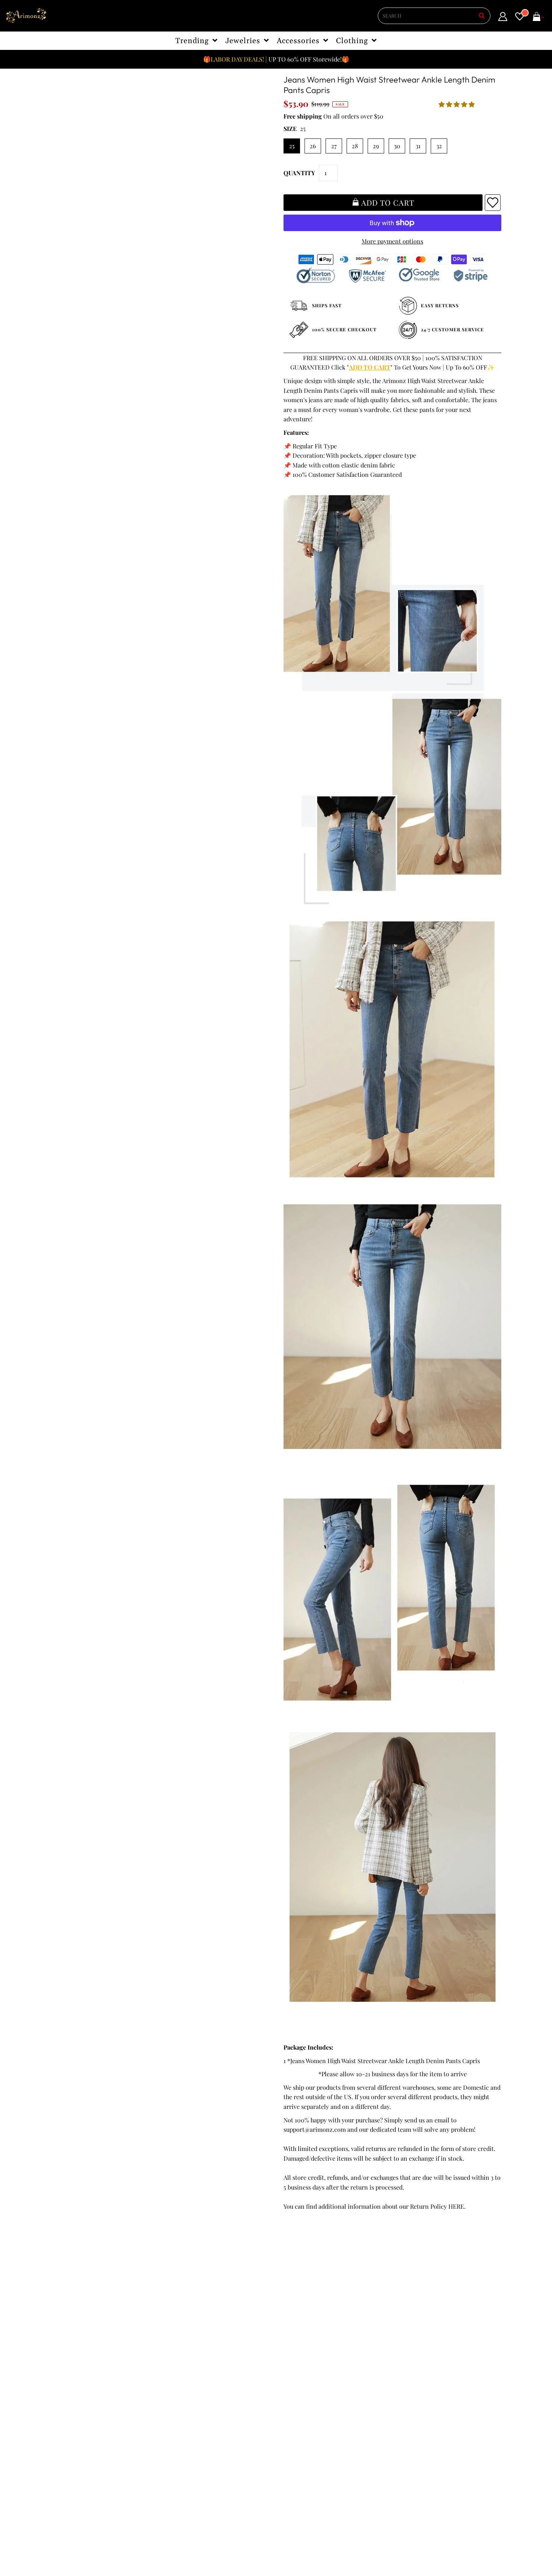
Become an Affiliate (194, 2364)
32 (439, 146)
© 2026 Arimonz (73, 2539)
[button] (457, 104)
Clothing (352, 41)
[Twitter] (308, 2377)
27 (334, 146)
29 (376, 146)
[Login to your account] (503, 18)
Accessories (298, 41)
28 (355, 146)
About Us (180, 2336)
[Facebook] (287, 2376)
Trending (192, 41)
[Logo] (26, 16)
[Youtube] (351, 2376)
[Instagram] (287, 2391)
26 (313, 146)
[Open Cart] (537, 18)
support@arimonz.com (315, 2129)
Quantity (299, 173)
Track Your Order (79, 2316)
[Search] (482, 16)
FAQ (174, 2345)
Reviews (66, 2364)
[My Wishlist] (520, 18)
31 (418, 146)
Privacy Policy (75, 2336)
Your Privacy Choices (84, 2393)
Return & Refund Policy (87, 2345)
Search (65, 2374)
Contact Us (71, 2384)
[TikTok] (307, 2391)
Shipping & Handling (84, 2355)
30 (397, 146)
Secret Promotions (194, 2326)
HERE (456, 2206)
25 (292, 146)
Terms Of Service (79, 2326)
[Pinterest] (329, 2376)
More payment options (392, 241)
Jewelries (243, 41)
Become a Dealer (191, 2355)
